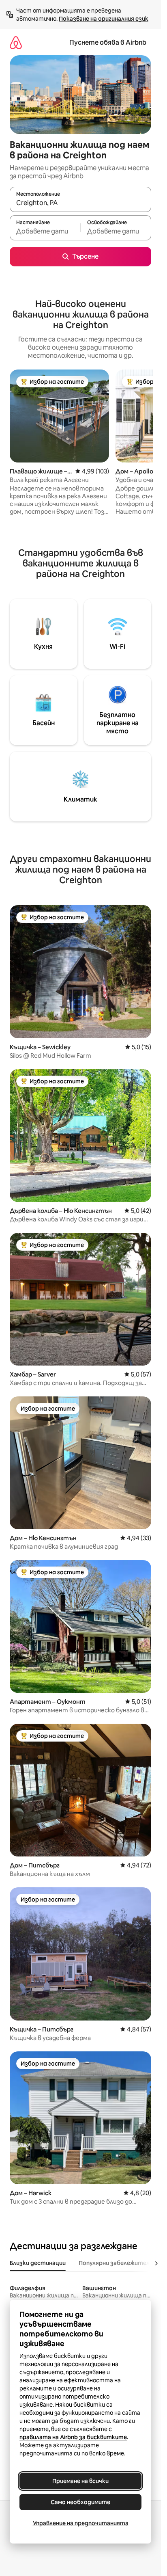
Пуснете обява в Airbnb (108, 42)
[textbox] (45, 231)
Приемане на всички (80, 2481)
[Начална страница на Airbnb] (16, 42)
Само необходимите (80, 2502)
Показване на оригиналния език (104, 19)
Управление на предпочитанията (81, 2523)
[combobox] (80, 203)
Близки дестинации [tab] (38, 2263)
